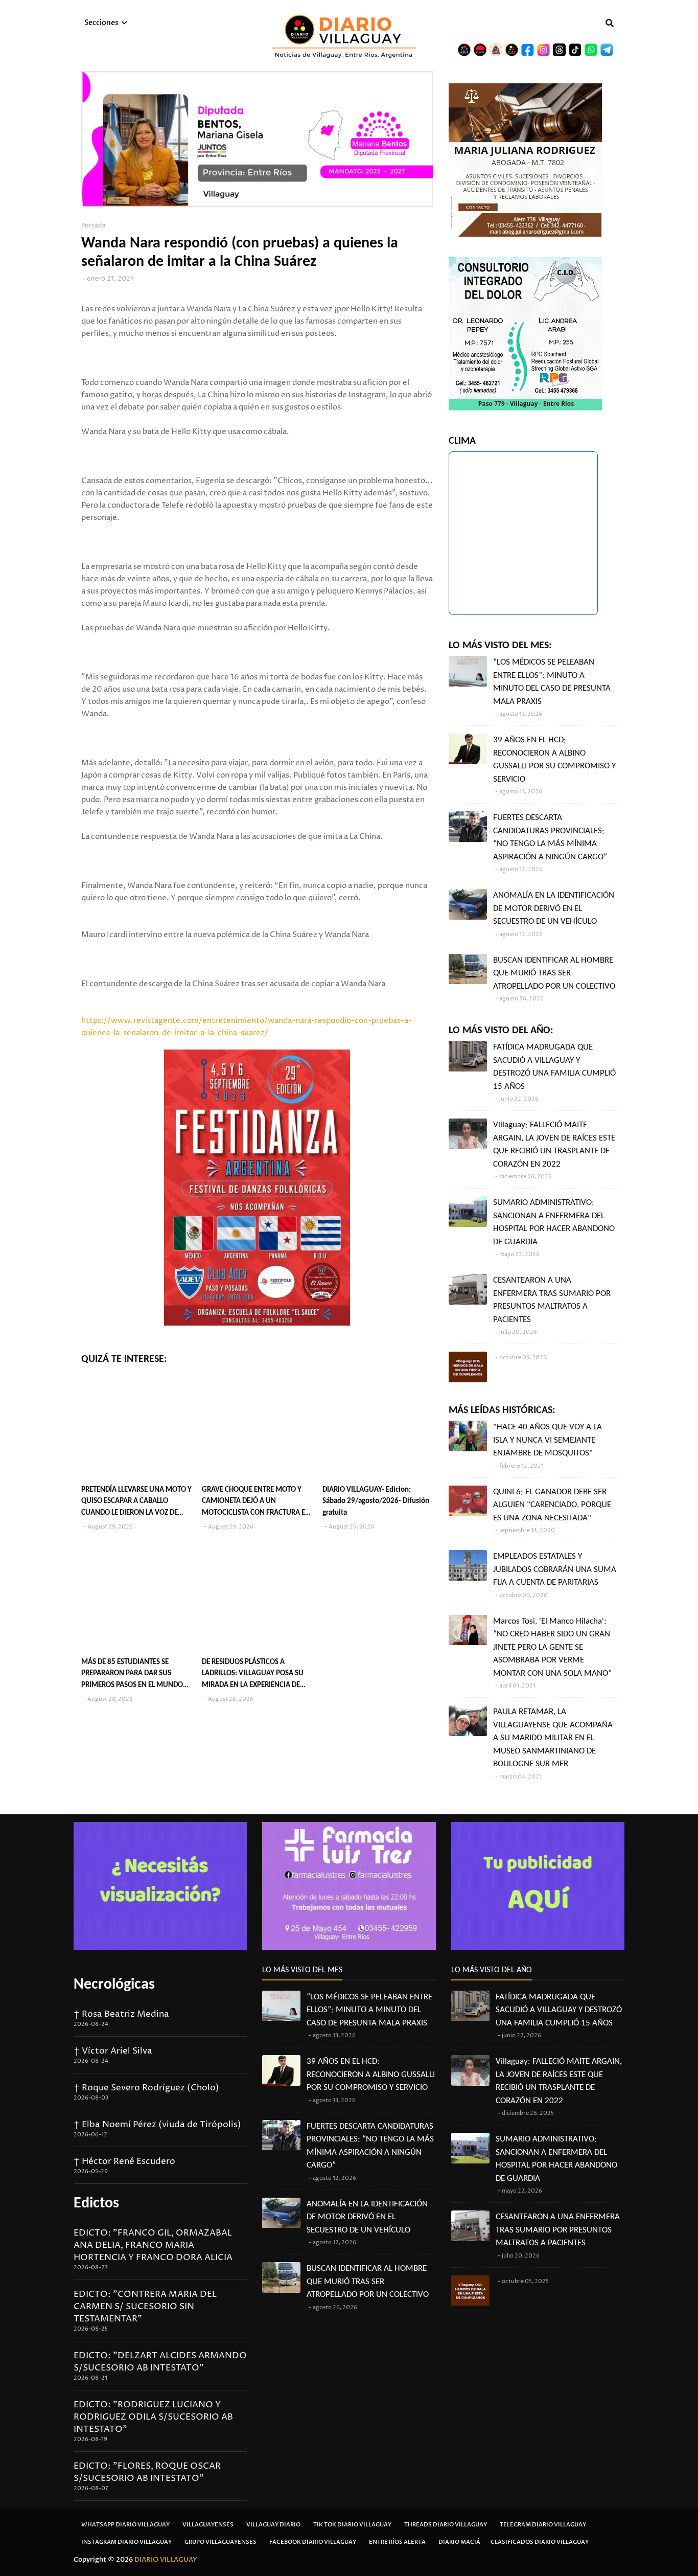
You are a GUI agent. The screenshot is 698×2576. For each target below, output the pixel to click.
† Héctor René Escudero (124, 2161)
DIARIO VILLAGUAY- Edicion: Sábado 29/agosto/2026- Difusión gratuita (376, 1501)
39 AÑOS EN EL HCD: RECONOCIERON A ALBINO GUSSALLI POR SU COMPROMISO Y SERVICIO (554, 760)
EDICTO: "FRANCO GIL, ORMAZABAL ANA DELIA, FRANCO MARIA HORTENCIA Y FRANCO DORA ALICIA (153, 2245)
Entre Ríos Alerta (397, 2542)
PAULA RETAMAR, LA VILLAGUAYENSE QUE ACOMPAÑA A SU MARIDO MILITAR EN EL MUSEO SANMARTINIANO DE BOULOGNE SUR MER (553, 1738)
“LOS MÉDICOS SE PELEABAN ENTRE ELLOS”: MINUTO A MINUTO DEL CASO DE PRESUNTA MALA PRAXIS (552, 682)
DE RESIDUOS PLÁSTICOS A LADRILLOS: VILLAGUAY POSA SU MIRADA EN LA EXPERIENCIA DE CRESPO (253, 1675)
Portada (94, 226)
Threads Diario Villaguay (446, 2525)
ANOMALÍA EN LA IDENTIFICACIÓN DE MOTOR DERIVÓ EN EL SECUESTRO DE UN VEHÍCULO (554, 908)
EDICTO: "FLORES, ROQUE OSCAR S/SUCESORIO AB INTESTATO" (147, 2472)
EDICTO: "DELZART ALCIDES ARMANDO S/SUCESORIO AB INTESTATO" (160, 2362)
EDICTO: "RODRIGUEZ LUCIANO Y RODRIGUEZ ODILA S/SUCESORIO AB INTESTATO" (153, 2417)
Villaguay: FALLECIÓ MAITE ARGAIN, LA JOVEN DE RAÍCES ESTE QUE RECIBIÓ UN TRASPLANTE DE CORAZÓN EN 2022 (554, 1145)
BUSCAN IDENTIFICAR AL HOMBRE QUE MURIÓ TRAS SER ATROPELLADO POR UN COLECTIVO (554, 973)
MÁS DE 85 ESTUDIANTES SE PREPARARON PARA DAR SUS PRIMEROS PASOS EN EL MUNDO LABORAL (132, 1675)
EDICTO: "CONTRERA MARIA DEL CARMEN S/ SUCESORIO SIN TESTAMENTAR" (145, 2307)
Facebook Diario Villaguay (313, 2542)
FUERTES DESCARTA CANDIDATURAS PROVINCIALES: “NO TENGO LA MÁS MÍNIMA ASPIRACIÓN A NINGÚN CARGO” (550, 837)
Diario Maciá (459, 2542)
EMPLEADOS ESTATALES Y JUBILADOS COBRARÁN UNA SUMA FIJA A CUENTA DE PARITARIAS (555, 1569)
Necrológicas (114, 1985)
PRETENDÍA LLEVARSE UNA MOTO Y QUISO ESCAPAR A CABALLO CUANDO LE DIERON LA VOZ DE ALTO (136, 1503)
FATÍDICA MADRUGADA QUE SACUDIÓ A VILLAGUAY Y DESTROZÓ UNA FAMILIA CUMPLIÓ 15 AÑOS (554, 1067)
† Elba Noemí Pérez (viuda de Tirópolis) (157, 2125)
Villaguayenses (208, 2525)
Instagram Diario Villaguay (126, 2542)
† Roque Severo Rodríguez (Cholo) (146, 2088)
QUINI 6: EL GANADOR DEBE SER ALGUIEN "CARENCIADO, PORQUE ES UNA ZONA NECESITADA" (552, 1505)
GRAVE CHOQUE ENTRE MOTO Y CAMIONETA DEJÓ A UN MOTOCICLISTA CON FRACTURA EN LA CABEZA (256, 1503)
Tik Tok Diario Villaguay (352, 2525)
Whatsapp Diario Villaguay (125, 2525)
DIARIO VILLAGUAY (166, 2560)
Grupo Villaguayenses (220, 2542)
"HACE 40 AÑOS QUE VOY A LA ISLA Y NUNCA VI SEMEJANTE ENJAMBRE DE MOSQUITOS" (548, 1440)
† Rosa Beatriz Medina (121, 2014)
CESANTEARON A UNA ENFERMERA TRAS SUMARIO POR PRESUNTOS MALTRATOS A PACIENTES (552, 1300)
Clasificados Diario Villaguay (540, 2542)
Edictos (96, 2204)
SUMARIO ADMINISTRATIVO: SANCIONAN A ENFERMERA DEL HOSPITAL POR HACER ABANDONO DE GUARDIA (554, 1222)
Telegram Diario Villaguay (543, 2525)
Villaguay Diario (273, 2525)
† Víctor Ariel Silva (113, 2051)
